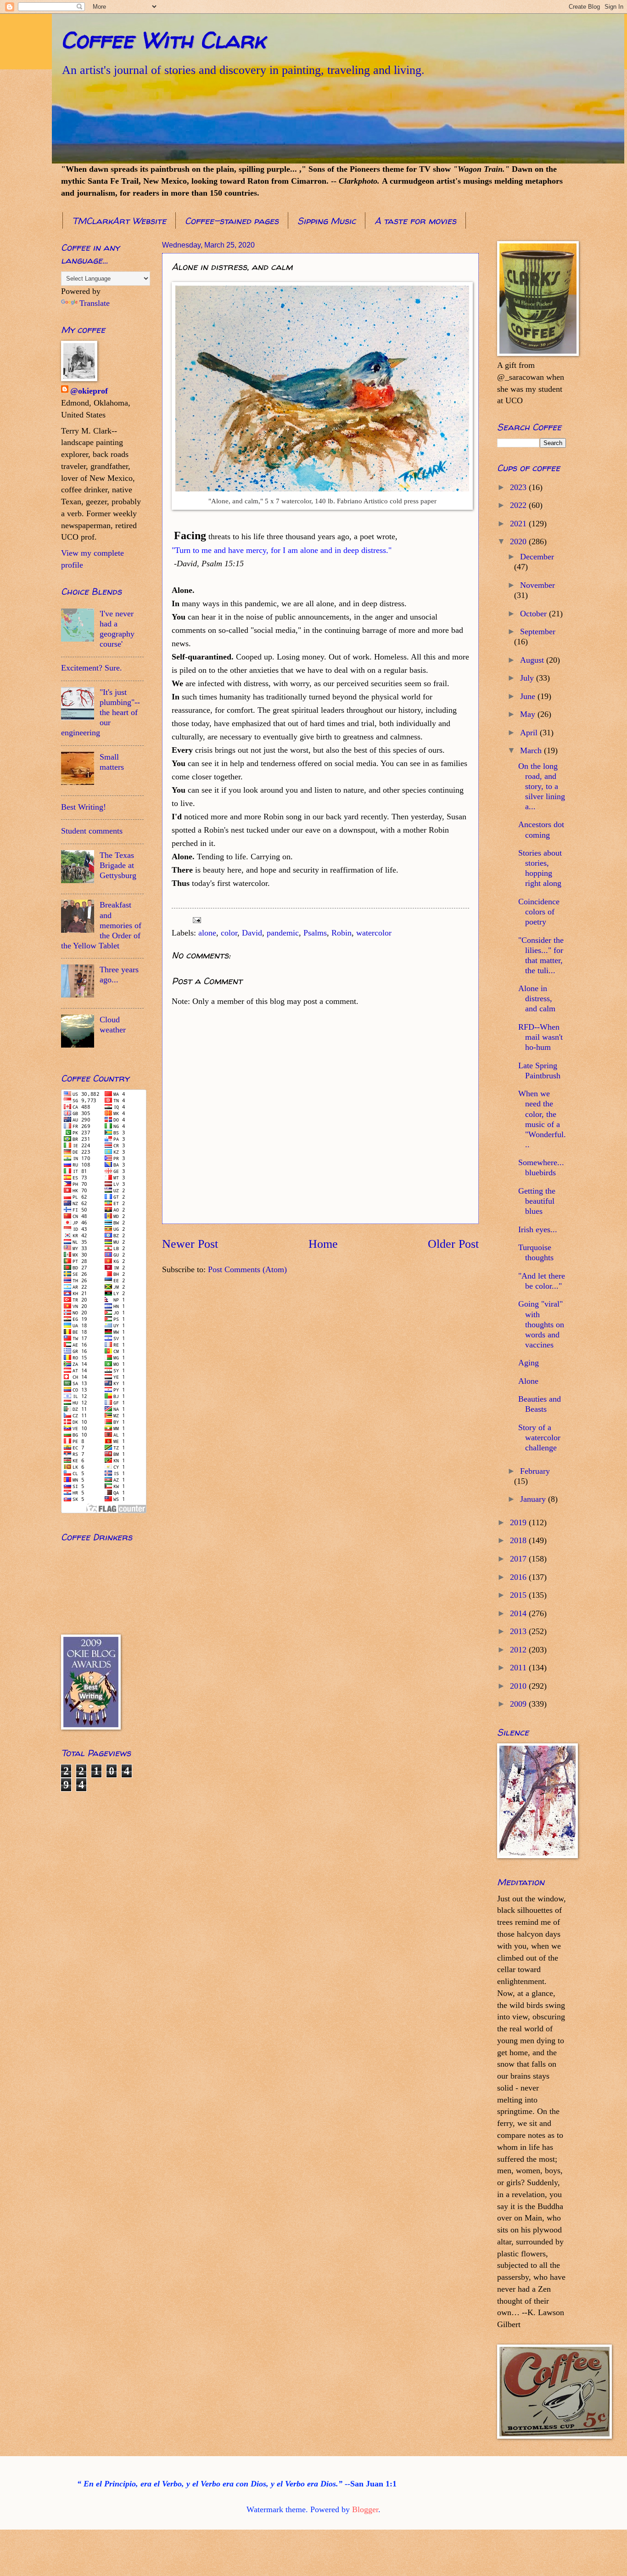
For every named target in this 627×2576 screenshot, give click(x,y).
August (533, 660)
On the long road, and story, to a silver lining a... (542, 786)
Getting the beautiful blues (537, 1201)
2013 (519, 1631)
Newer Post (190, 1244)
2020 (519, 541)
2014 (519, 1613)
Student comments (92, 831)
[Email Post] (196, 919)
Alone (528, 1381)
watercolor (374, 933)
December (537, 557)
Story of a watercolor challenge (539, 1437)
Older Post (453, 1244)
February (535, 1471)
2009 (519, 1704)
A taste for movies (415, 221)
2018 (519, 1540)
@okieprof (89, 391)
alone (207, 933)
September (538, 631)
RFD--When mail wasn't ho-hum (540, 1037)
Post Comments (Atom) (247, 1269)
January (534, 1499)
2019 (519, 1522)
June (529, 696)
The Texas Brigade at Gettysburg (118, 865)
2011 (519, 1668)
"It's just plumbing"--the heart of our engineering (101, 712)
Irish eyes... (538, 1229)
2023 (519, 487)
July (528, 678)
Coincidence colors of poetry (539, 912)
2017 (519, 1559)
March (532, 750)
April (530, 733)
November (537, 585)
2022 (519, 505)
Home (323, 1244)
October (535, 614)
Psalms (315, 933)
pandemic (283, 933)
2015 (519, 1595)
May (529, 714)
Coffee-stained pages (232, 221)
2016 (519, 1577)
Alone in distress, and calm (537, 998)
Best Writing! (84, 807)
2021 (519, 524)
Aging (529, 1363)
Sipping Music (327, 221)
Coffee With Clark (163, 40)
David (252, 933)
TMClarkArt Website (119, 221)
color (229, 933)
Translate (95, 303)
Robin (341, 933)
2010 (519, 1686)
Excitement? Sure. (92, 668)
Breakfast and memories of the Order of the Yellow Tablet (101, 925)
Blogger (365, 2509)
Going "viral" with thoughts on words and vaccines (541, 1324)
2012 (519, 1650)
